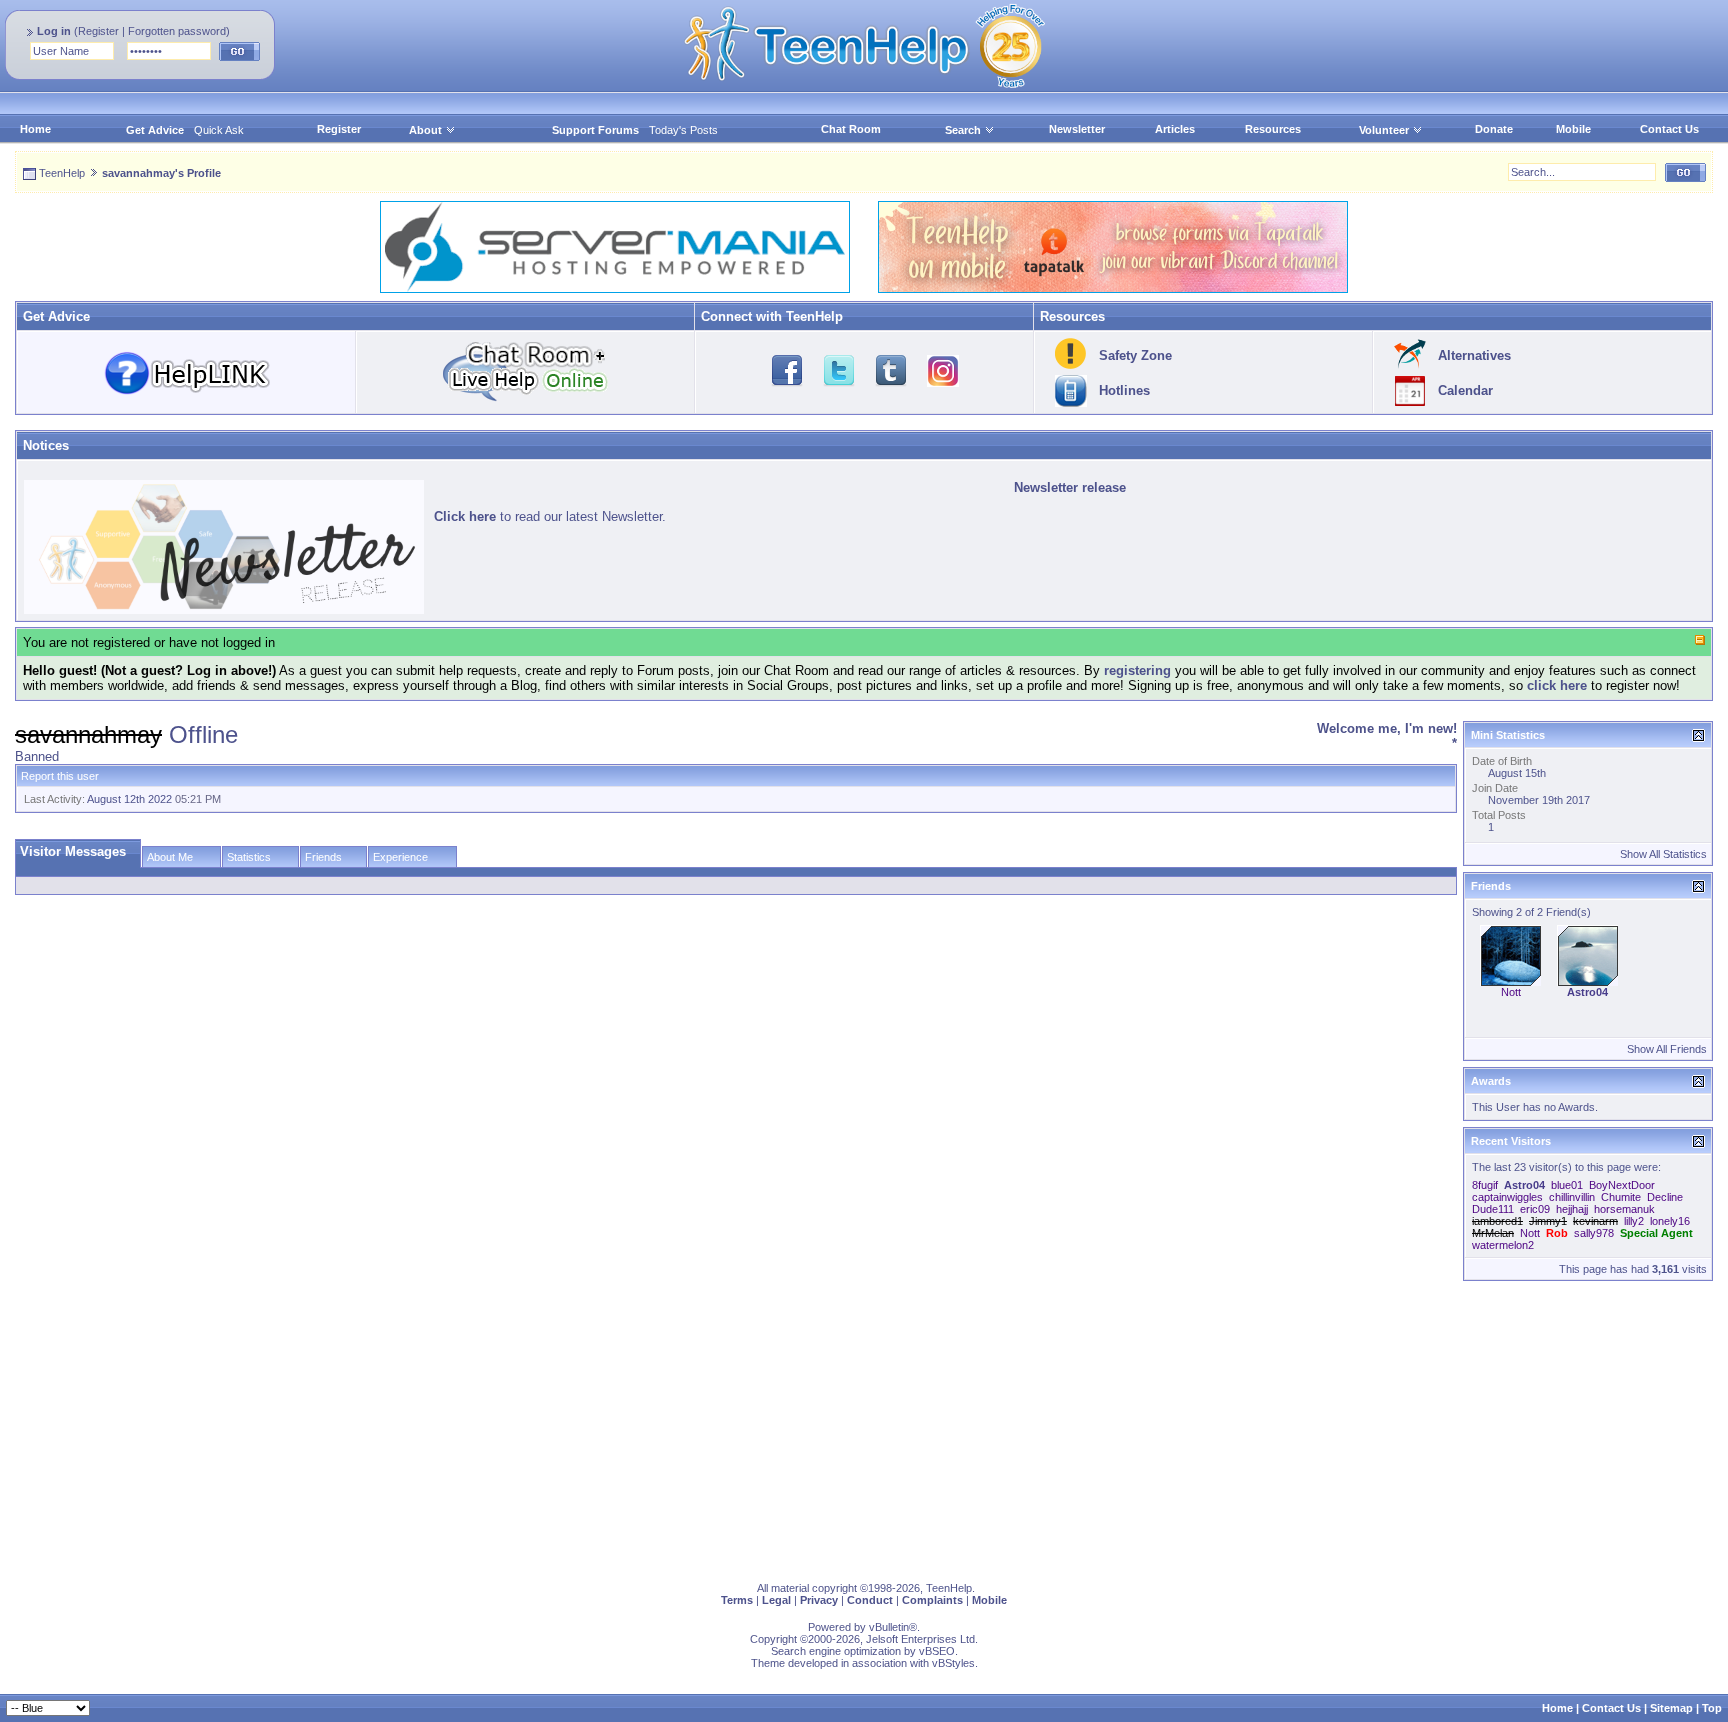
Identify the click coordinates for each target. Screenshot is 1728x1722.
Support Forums (595, 130)
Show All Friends (1667, 1049)
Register (98, 31)
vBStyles (953, 1663)
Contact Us (1669, 129)
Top (1712, 1708)
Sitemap (1671, 1708)
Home (35, 129)
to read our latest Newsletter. (550, 516)
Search (963, 130)
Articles (1175, 129)
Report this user (60, 776)
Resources (1273, 129)
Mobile (1573, 129)
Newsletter (1077, 129)
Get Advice (155, 130)
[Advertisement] (615, 1427)
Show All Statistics (1663, 854)
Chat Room (851, 129)
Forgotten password (177, 31)
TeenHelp (62, 173)
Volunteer (1384, 130)
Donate (1494, 129)
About (425, 130)
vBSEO (937, 1651)
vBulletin (889, 1627)
